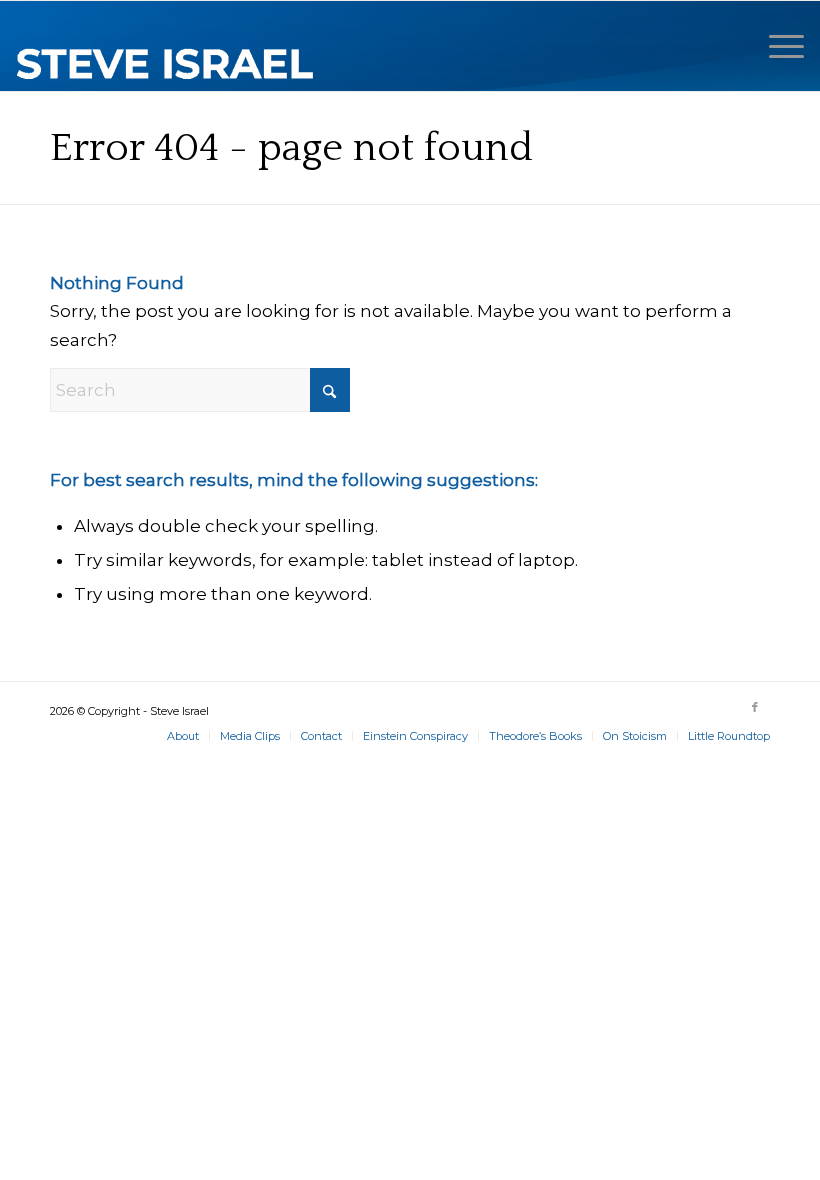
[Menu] (776, 46)
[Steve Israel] (166, 46)
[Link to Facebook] (755, 707)
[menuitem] (776, 46)
